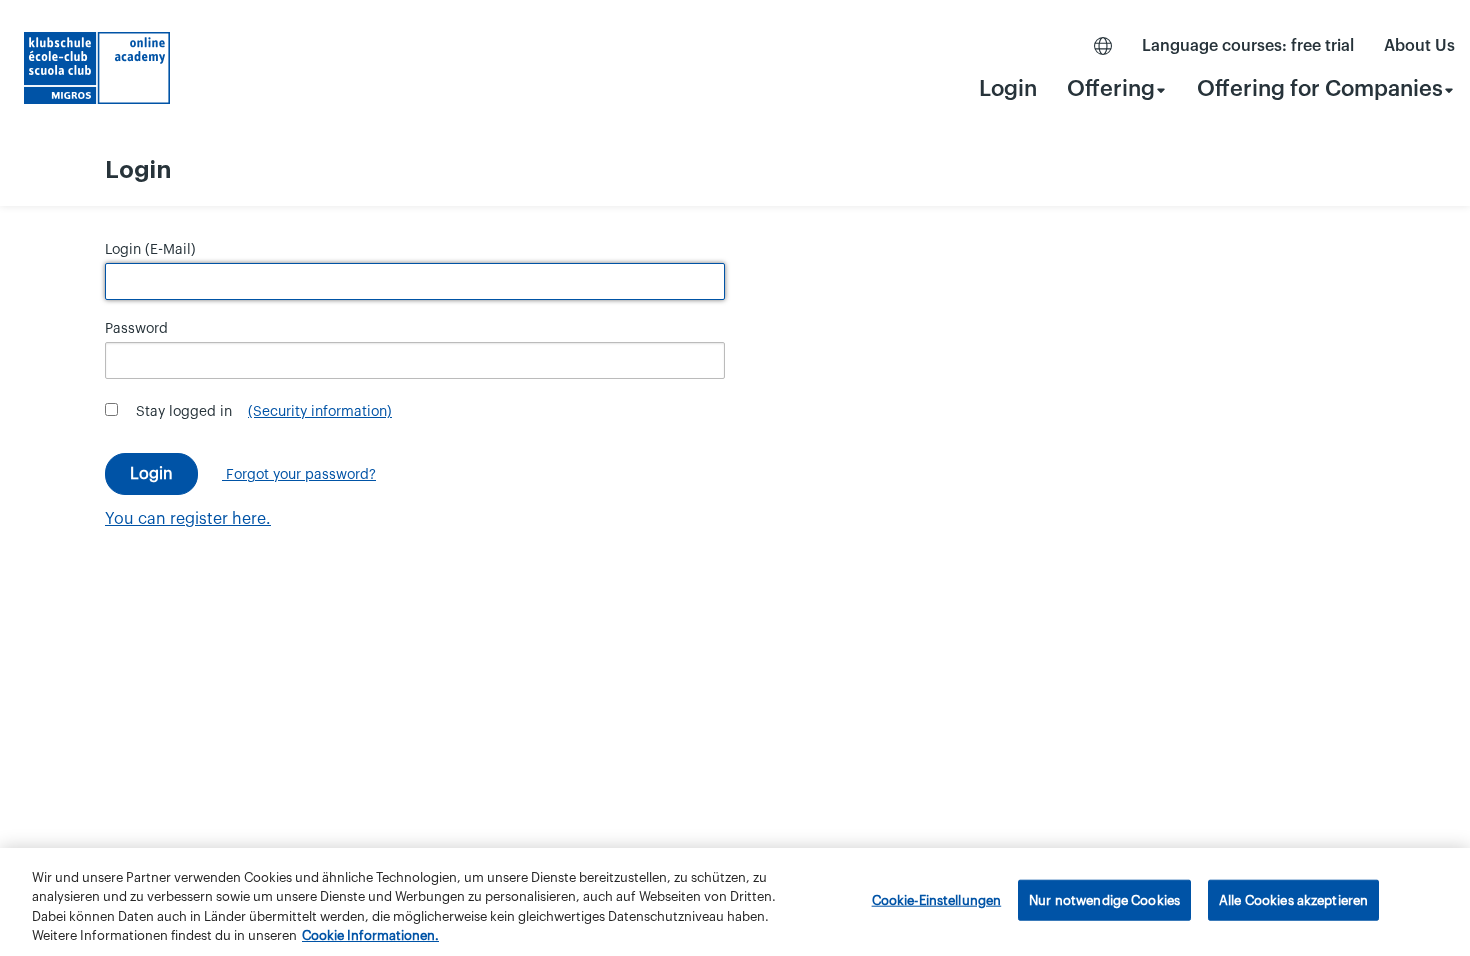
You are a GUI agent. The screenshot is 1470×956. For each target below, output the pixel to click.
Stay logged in (184, 412)
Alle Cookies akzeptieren (1293, 900)
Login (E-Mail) (150, 250)
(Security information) (320, 412)
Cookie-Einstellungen (937, 900)
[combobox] (1117, 88)
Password (136, 329)
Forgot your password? (299, 475)
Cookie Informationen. (370, 935)
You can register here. (188, 519)
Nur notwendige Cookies (1104, 900)
